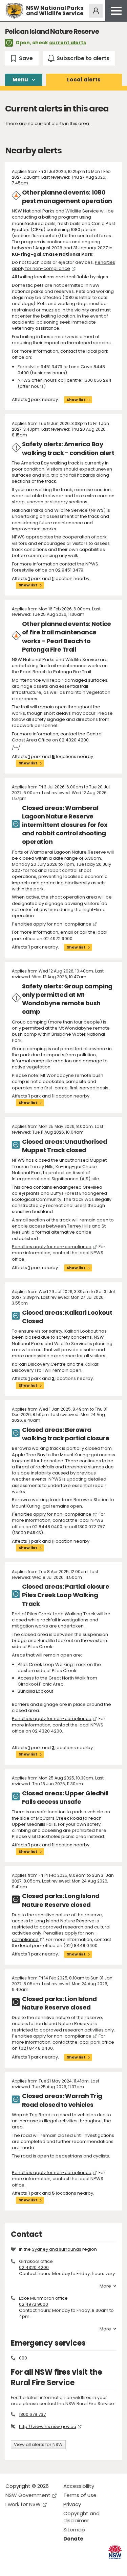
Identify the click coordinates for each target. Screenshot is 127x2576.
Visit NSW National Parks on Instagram (26, 2565)
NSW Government (28, 2495)
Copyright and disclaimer (81, 2517)
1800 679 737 (32, 2414)
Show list (76, 400)
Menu (20, 80)
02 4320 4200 (34, 2267)
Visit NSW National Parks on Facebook (12, 2565)
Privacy (72, 2504)
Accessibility (79, 2486)
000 (23, 2358)
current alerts (68, 43)
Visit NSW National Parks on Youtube (41, 2565)
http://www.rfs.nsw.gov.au (48, 2427)
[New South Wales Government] (115, 2552)
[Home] (14, 11)
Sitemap (74, 2530)
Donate (73, 2539)
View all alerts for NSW (38, 2444)
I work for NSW (23, 2504)
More (105, 2286)
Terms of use (80, 2495)
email (67, 932)
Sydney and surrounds (57, 2249)
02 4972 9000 (34, 2304)
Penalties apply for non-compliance (63, 265)
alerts (84, 80)
